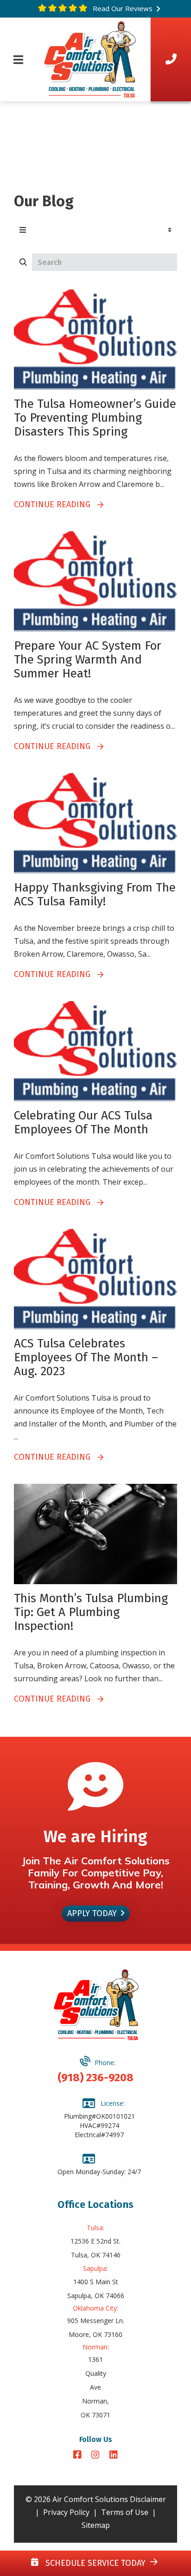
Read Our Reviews (122, 8)
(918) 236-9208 (95, 2078)
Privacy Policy (66, 2512)
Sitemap (96, 2525)
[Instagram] (97, 2456)
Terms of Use (125, 2512)
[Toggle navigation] (18, 60)
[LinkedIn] (114, 2456)
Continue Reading (56, 504)
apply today (92, 1913)
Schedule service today (94, 2563)
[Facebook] (79, 2456)
